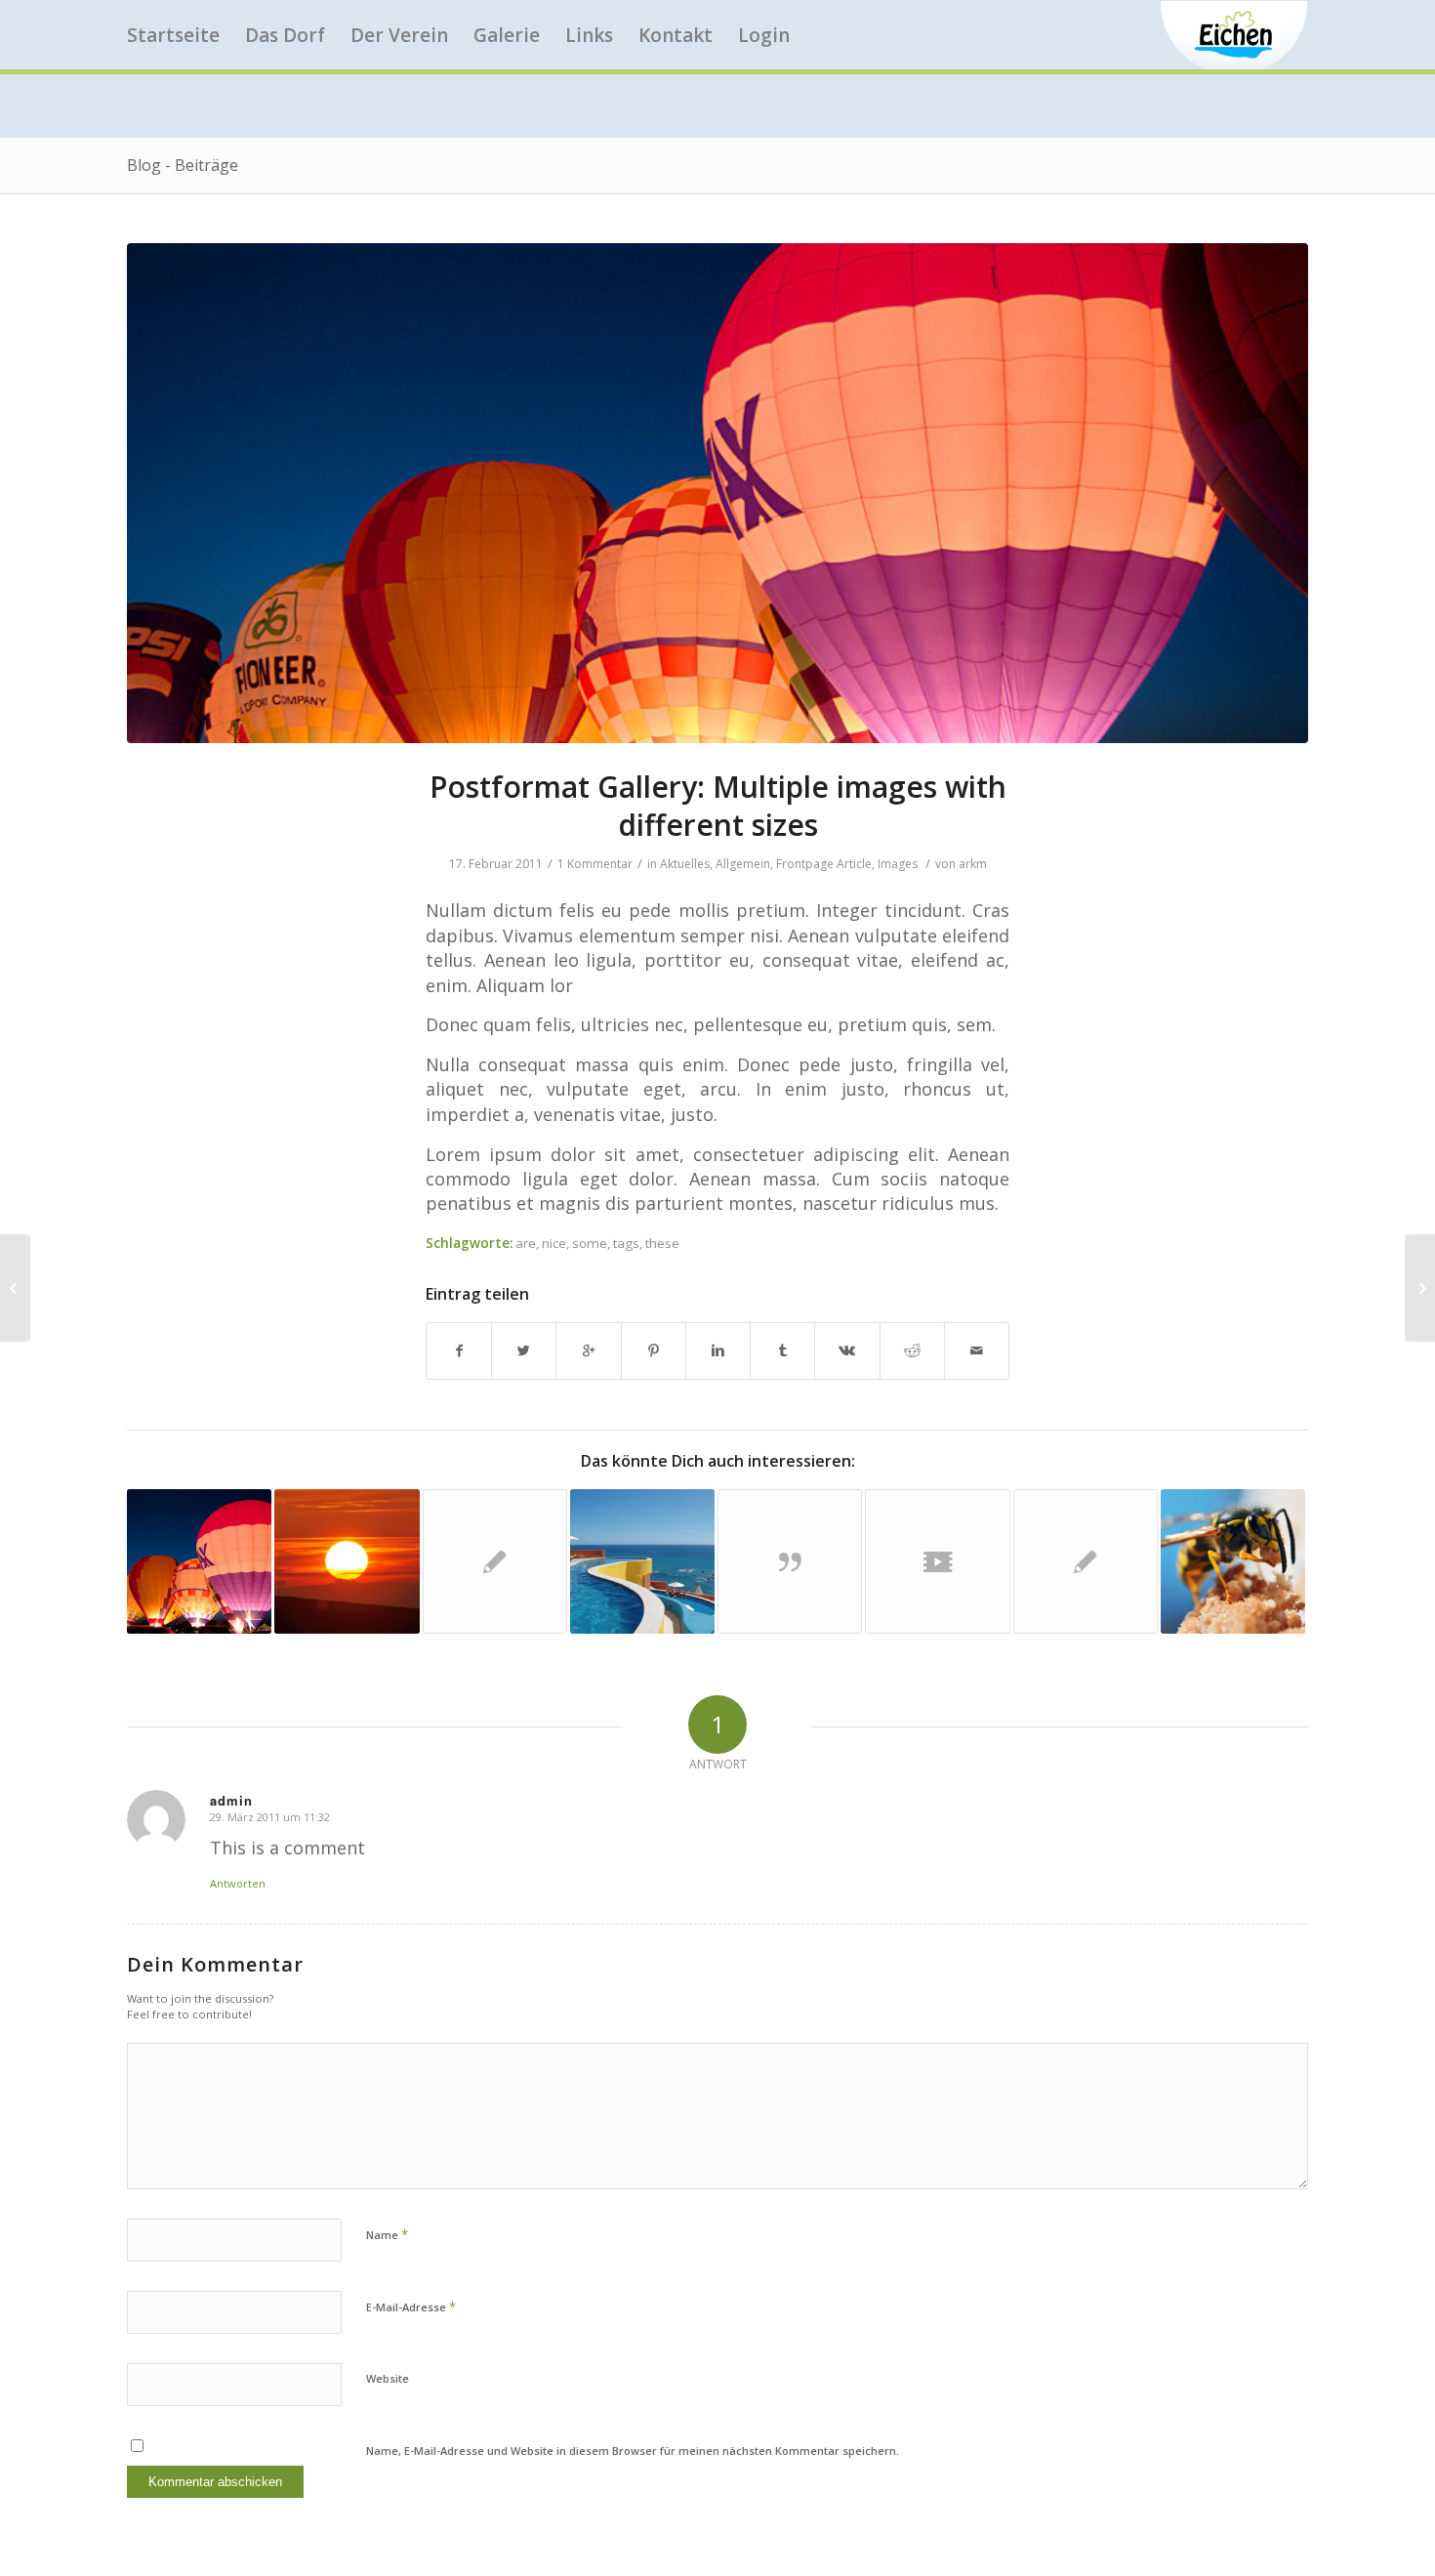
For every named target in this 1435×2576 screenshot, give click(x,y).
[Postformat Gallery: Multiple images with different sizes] (717, 493)
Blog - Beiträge (183, 165)
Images (898, 864)
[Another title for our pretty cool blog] (937, 1561)
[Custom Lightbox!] (642, 1561)
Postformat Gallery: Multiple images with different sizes (718, 806)
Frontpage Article (824, 864)
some (590, 1243)
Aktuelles (685, 864)
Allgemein (743, 864)
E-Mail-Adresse (411, 2306)
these (662, 1243)
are (526, 1243)
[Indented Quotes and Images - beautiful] (1233, 1561)
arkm (973, 864)
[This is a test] (347, 1561)
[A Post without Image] (495, 1561)
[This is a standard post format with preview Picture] (199, 1561)
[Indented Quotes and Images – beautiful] (15, 1288)
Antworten (238, 1883)
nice (554, 1243)
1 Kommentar (595, 864)
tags (626, 1243)
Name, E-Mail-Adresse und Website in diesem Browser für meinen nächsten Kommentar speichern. (633, 2451)
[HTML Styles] (1086, 1561)
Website (388, 2378)
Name (387, 2234)
